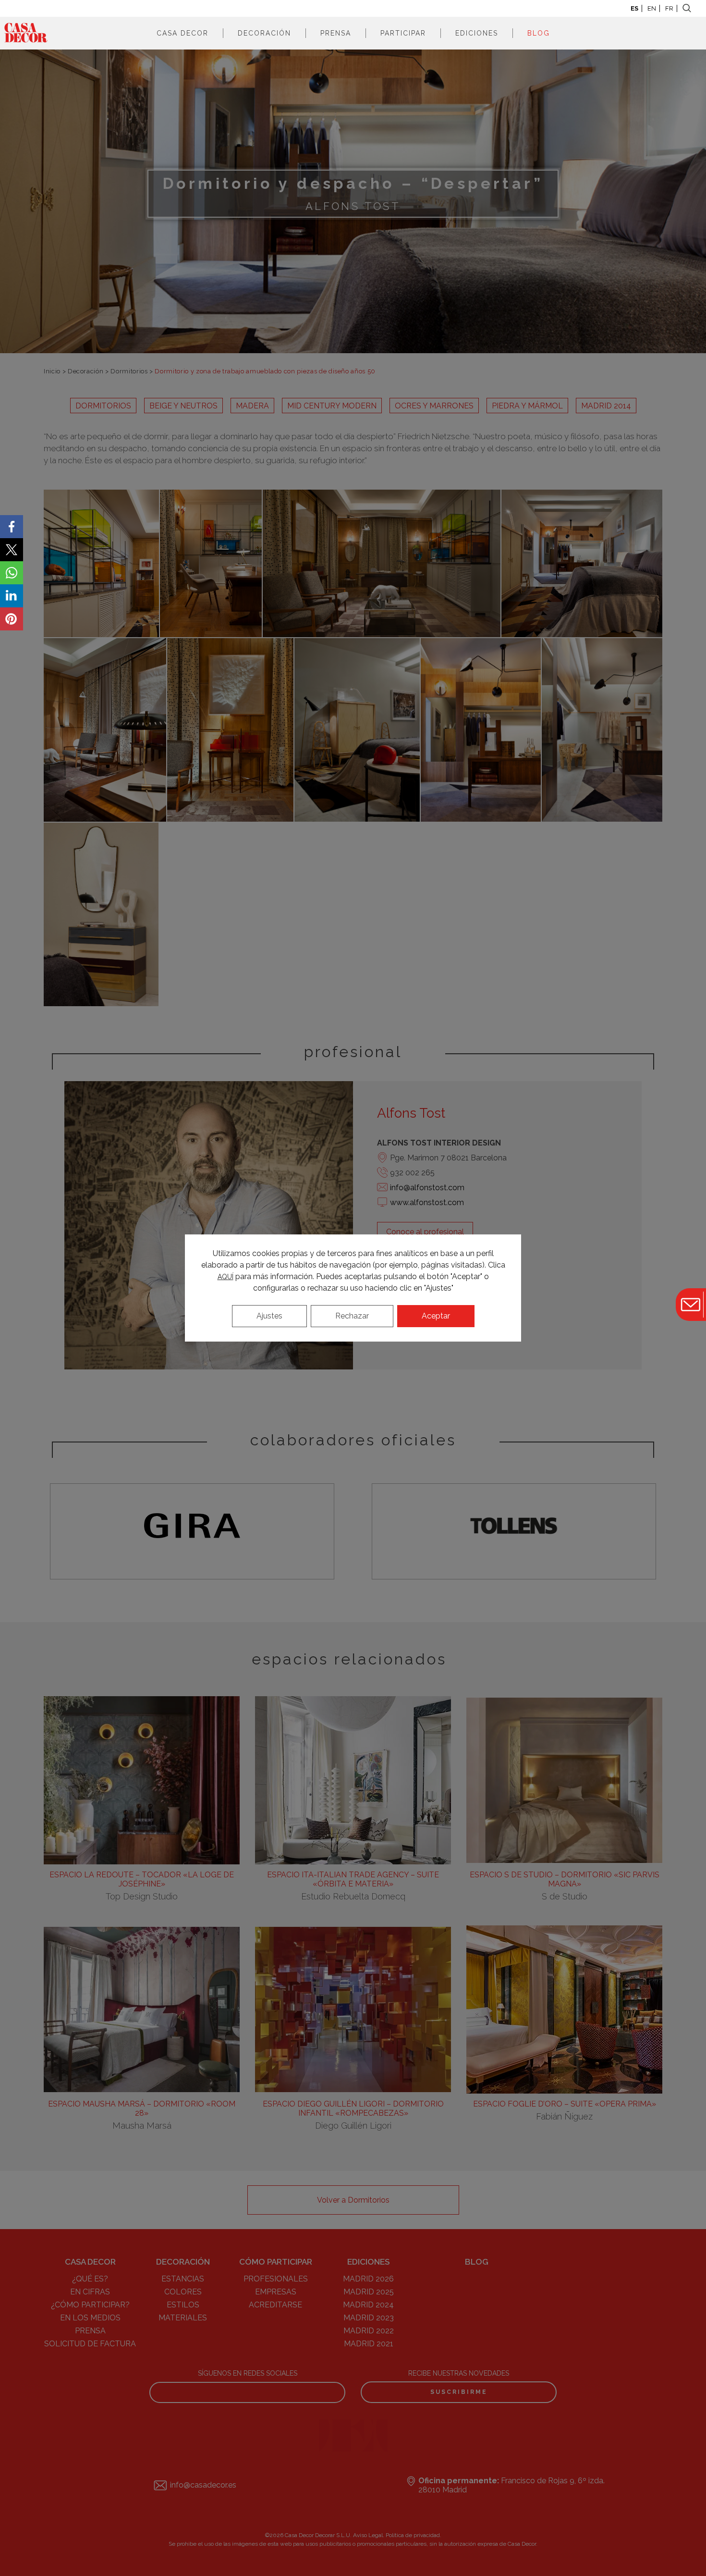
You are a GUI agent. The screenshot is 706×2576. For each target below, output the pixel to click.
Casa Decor (183, 33)
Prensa (336, 33)
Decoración (264, 33)
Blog (539, 33)
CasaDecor (26, 33)
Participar (403, 33)
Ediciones (477, 33)
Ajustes (269, 1316)
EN (652, 8)
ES (634, 8)
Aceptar (436, 1316)
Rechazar (352, 1316)
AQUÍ (225, 1277)
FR (669, 8)
